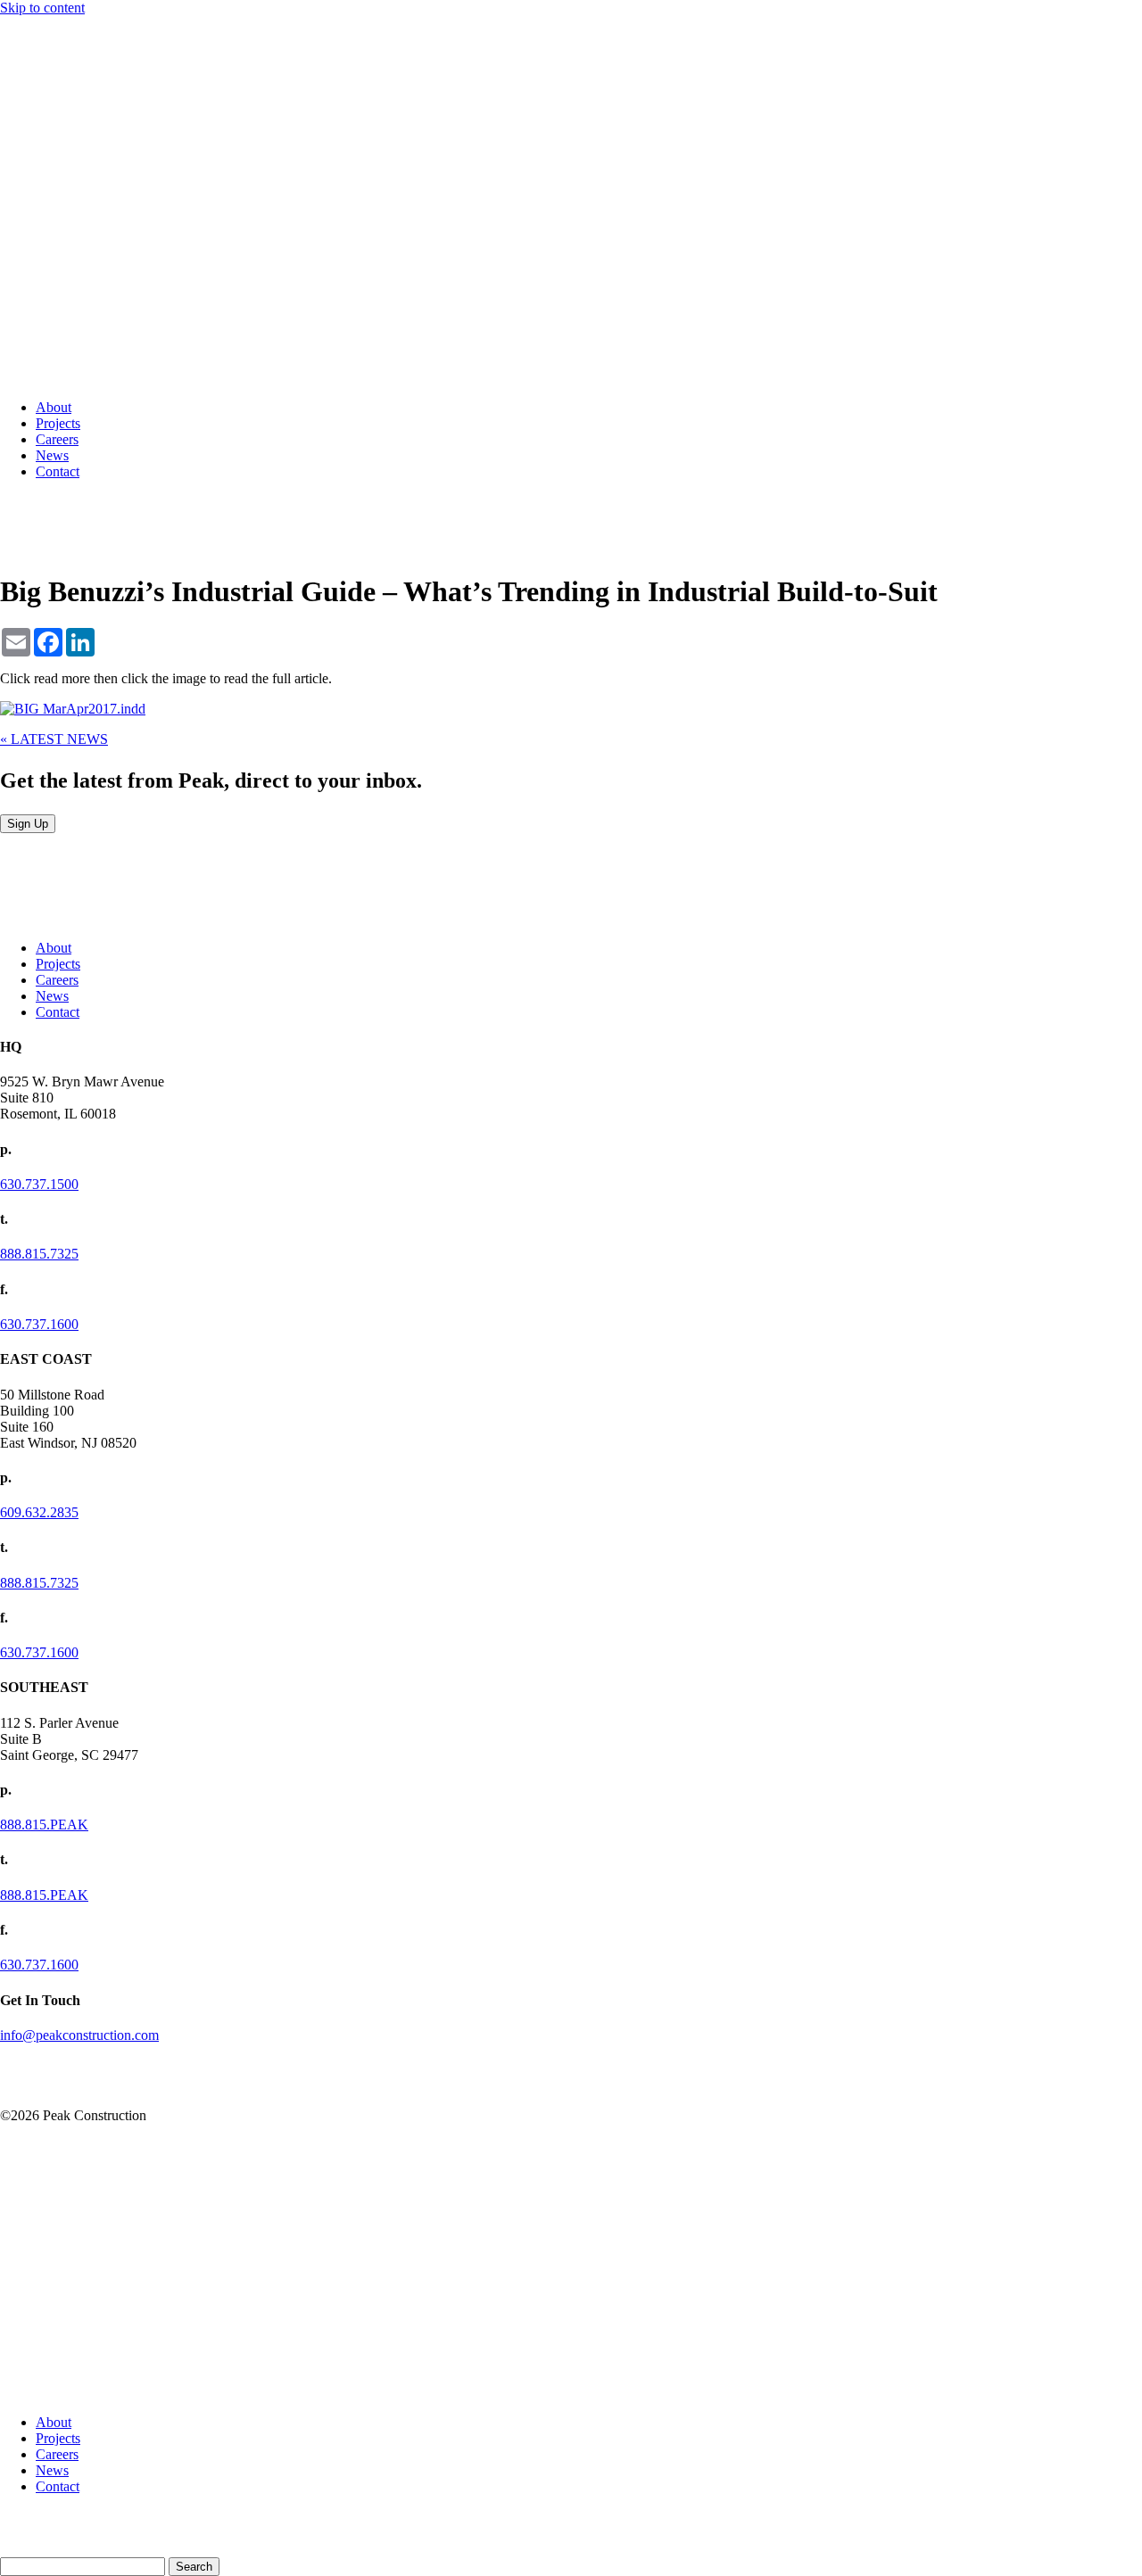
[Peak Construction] (45, 377)
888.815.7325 (39, 1254)
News (52, 455)
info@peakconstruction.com (79, 2035)
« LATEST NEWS (54, 739)
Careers (57, 439)
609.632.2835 (39, 1512)
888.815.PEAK (44, 1825)
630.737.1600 (39, 1324)
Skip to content (42, 8)
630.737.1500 (39, 1184)
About (54, 407)
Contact (58, 471)
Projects (58, 423)
